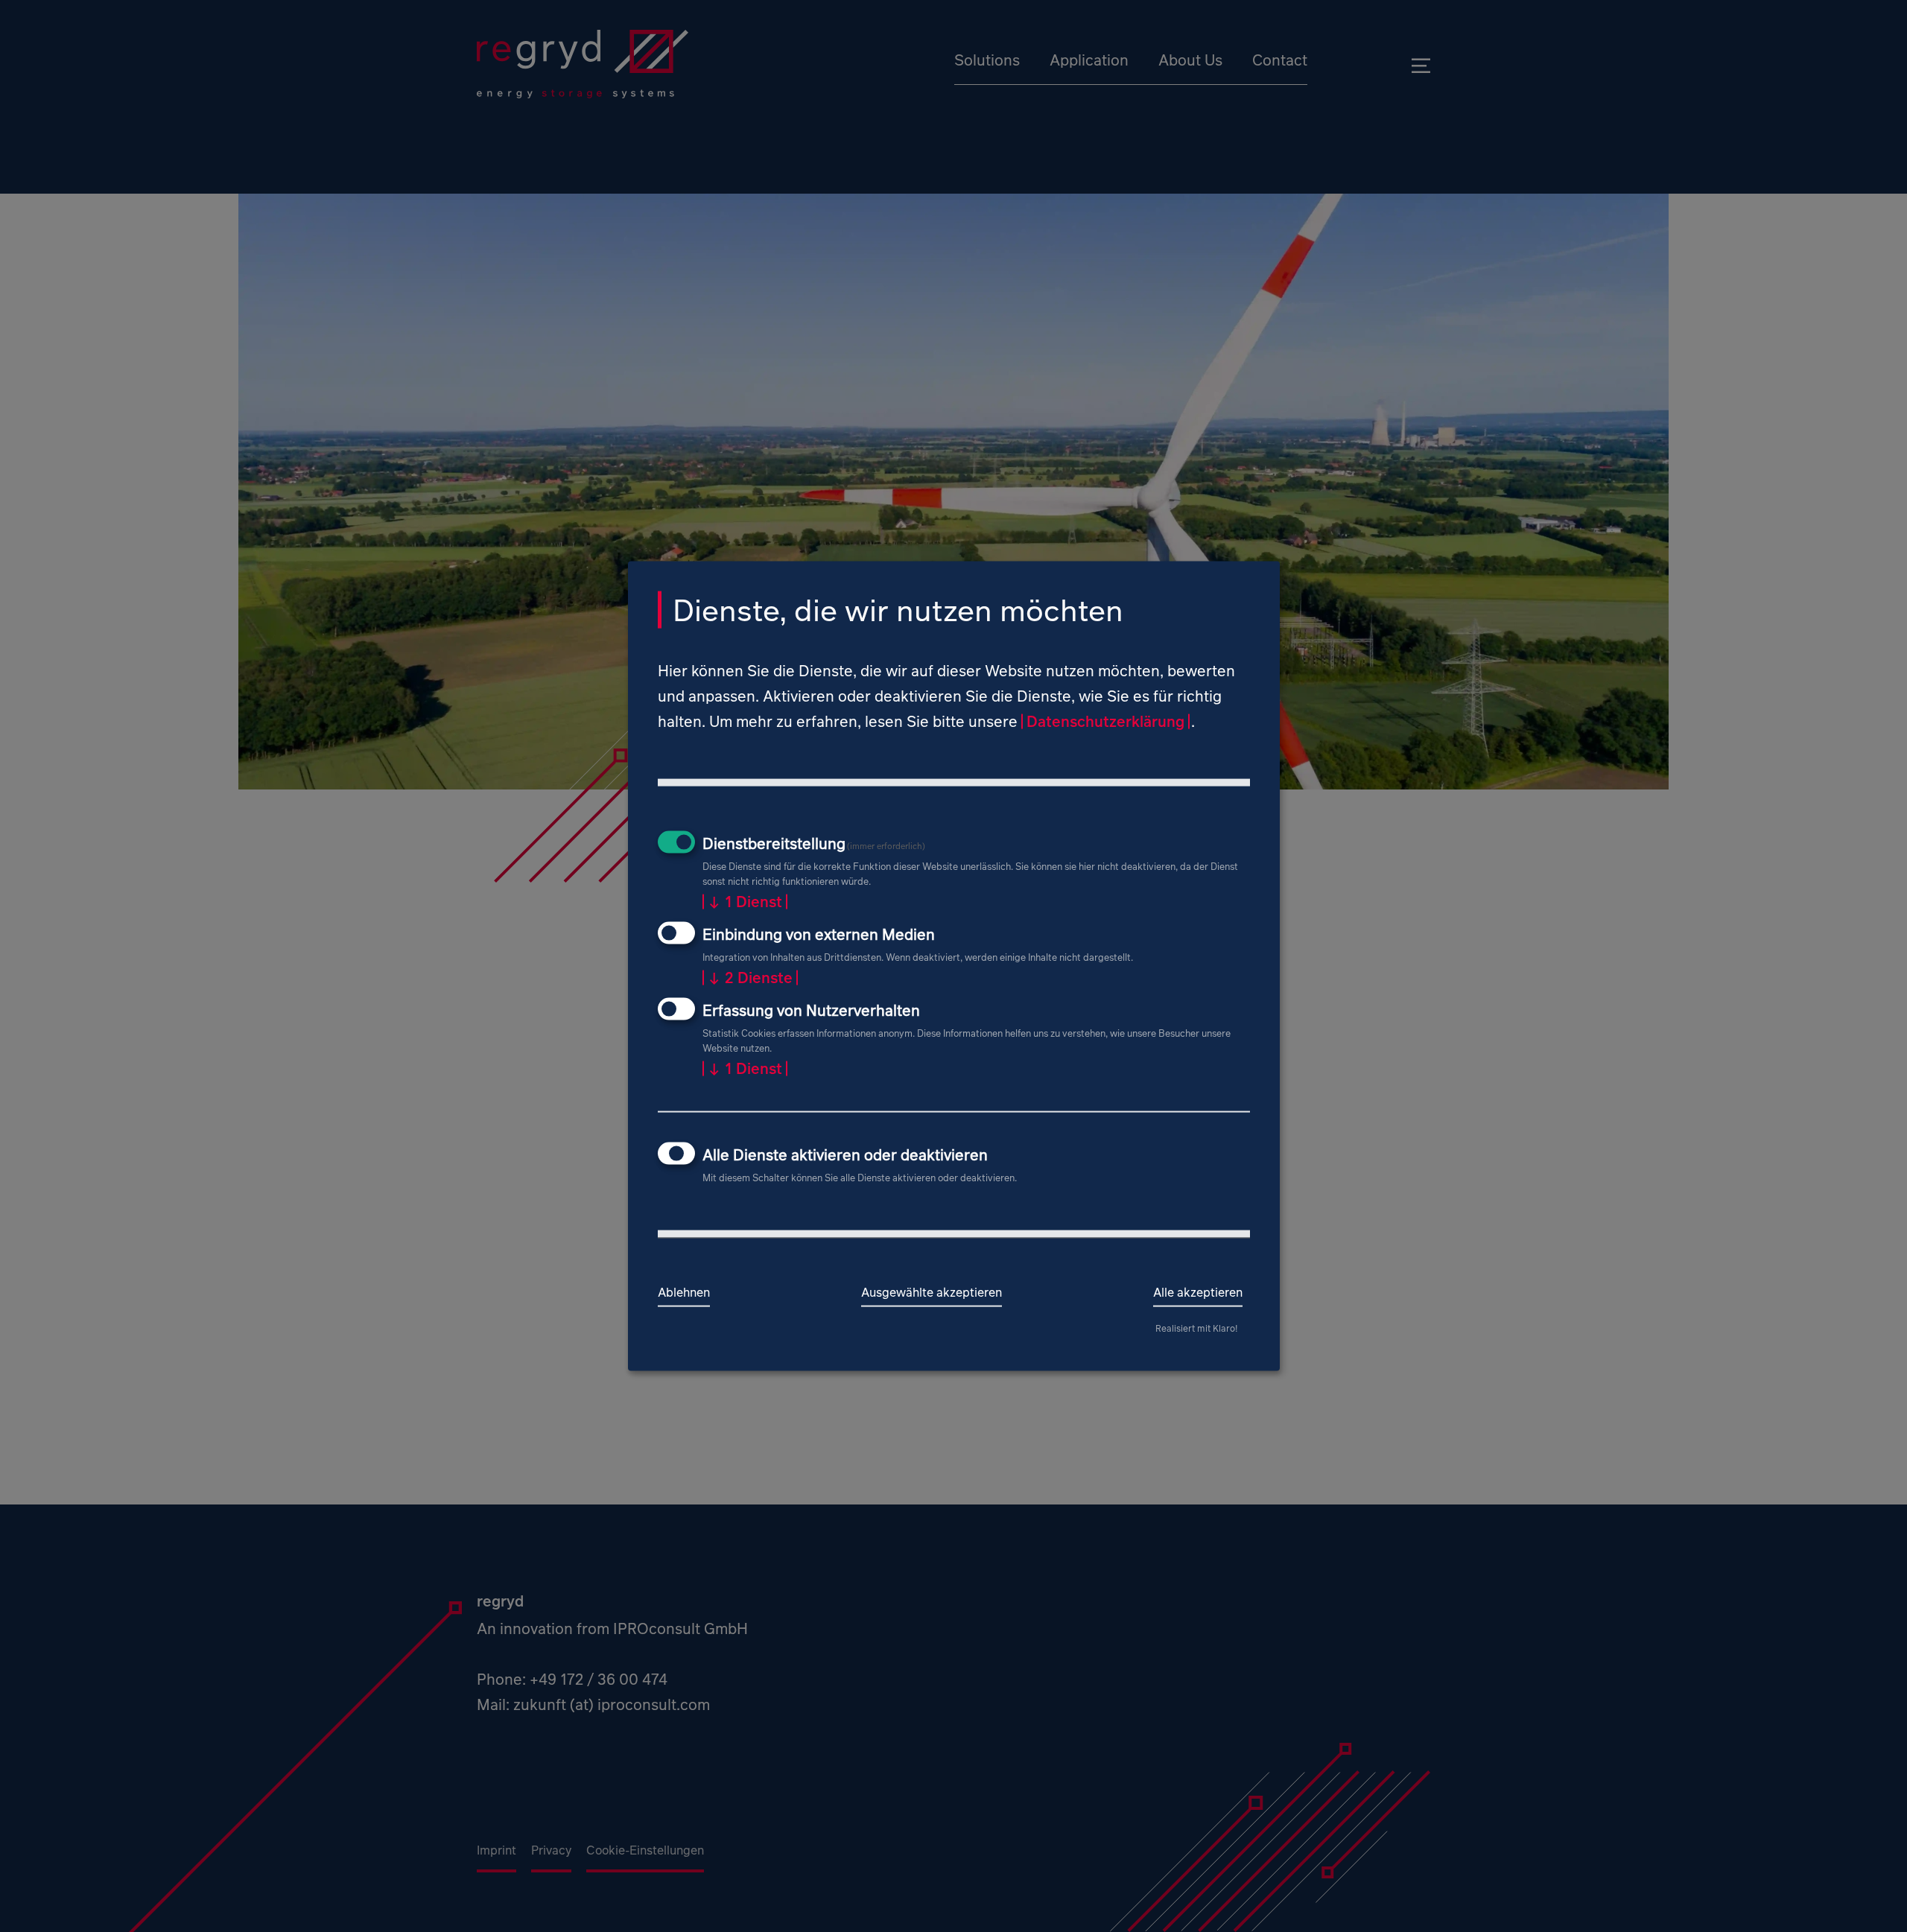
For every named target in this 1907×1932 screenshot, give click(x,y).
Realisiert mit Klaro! (1196, 1328)
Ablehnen (684, 1291)
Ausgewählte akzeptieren (932, 1291)
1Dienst (745, 902)
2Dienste (750, 977)
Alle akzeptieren (1198, 1291)
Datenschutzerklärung (1105, 721)
